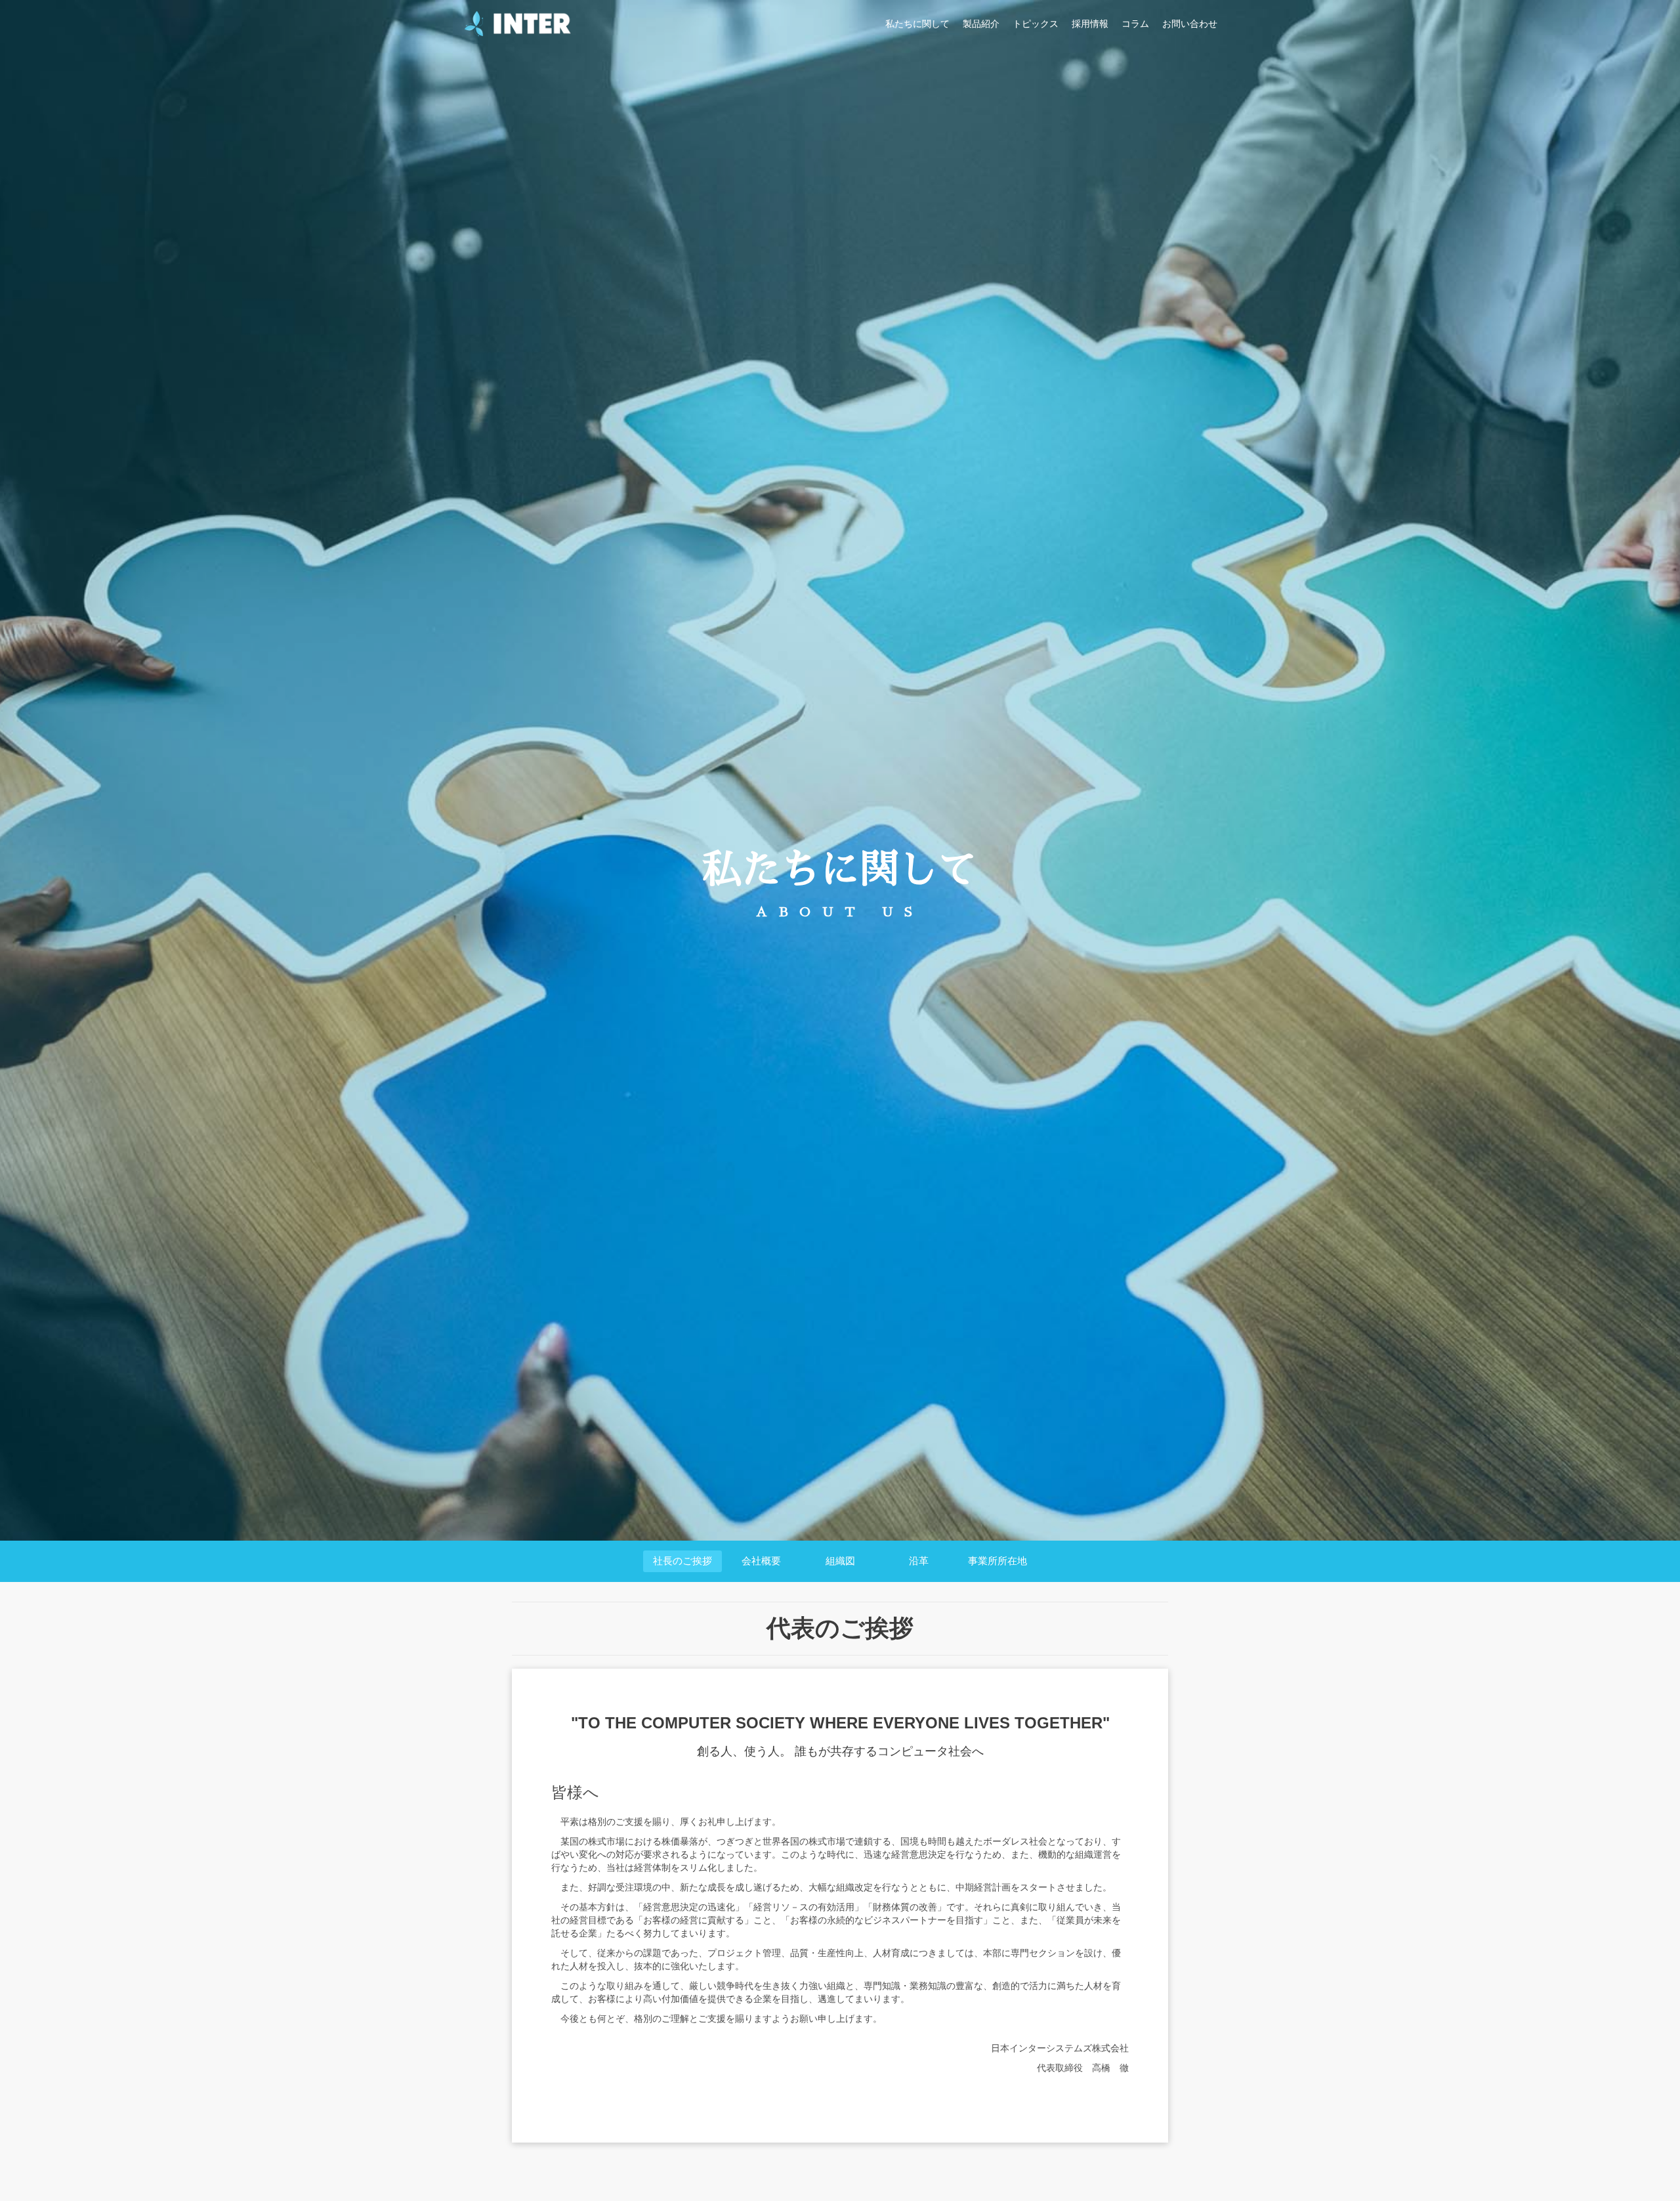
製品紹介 (981, 24)
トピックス (1036, 24)
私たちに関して (917, 24)
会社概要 (761, 1561)
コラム (1135, 24)
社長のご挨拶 (682, 1561)
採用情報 (1090, 24)
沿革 (919, 1561)
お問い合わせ (1190, 24)
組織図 (840, 1561)
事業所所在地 (997, 1561)
